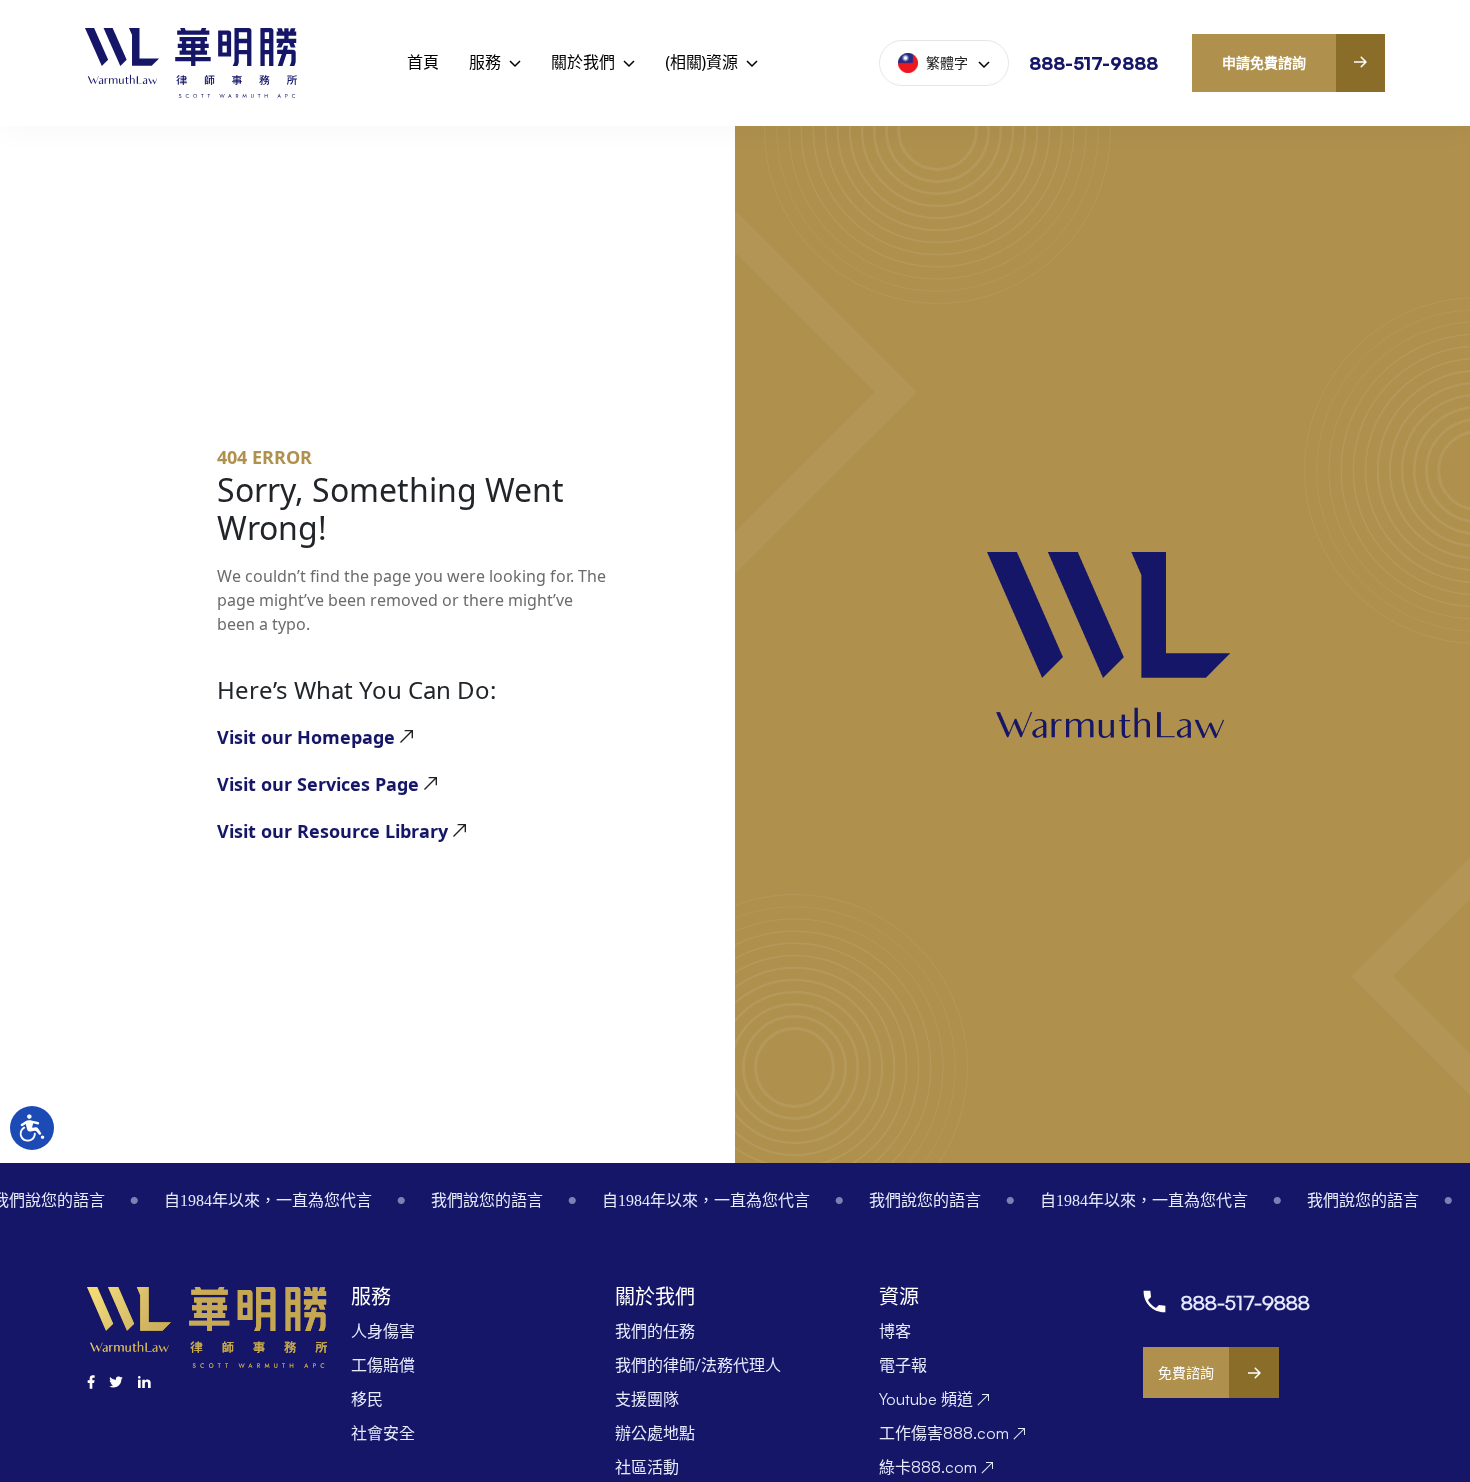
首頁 (423, 62)
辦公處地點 (655, 1433)
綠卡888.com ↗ (936, 1467)
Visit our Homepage (306, 737)
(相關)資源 (701, 62)
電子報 (903, 1365)
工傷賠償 (383, 1365)
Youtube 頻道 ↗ (934, 1399)
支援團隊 (647, 1399)
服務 (485, 62)
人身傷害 (383, 1331)
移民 (367, 1399)
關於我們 (583, 62)
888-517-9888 (1093, 63)
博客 (895, 1331)
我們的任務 (655, 1331)
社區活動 (647, 1467)
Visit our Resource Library (332, 831)
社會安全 (383, 1433)
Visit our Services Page (318, 784)
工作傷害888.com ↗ (952, 1433)
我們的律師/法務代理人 (698, 1365)
